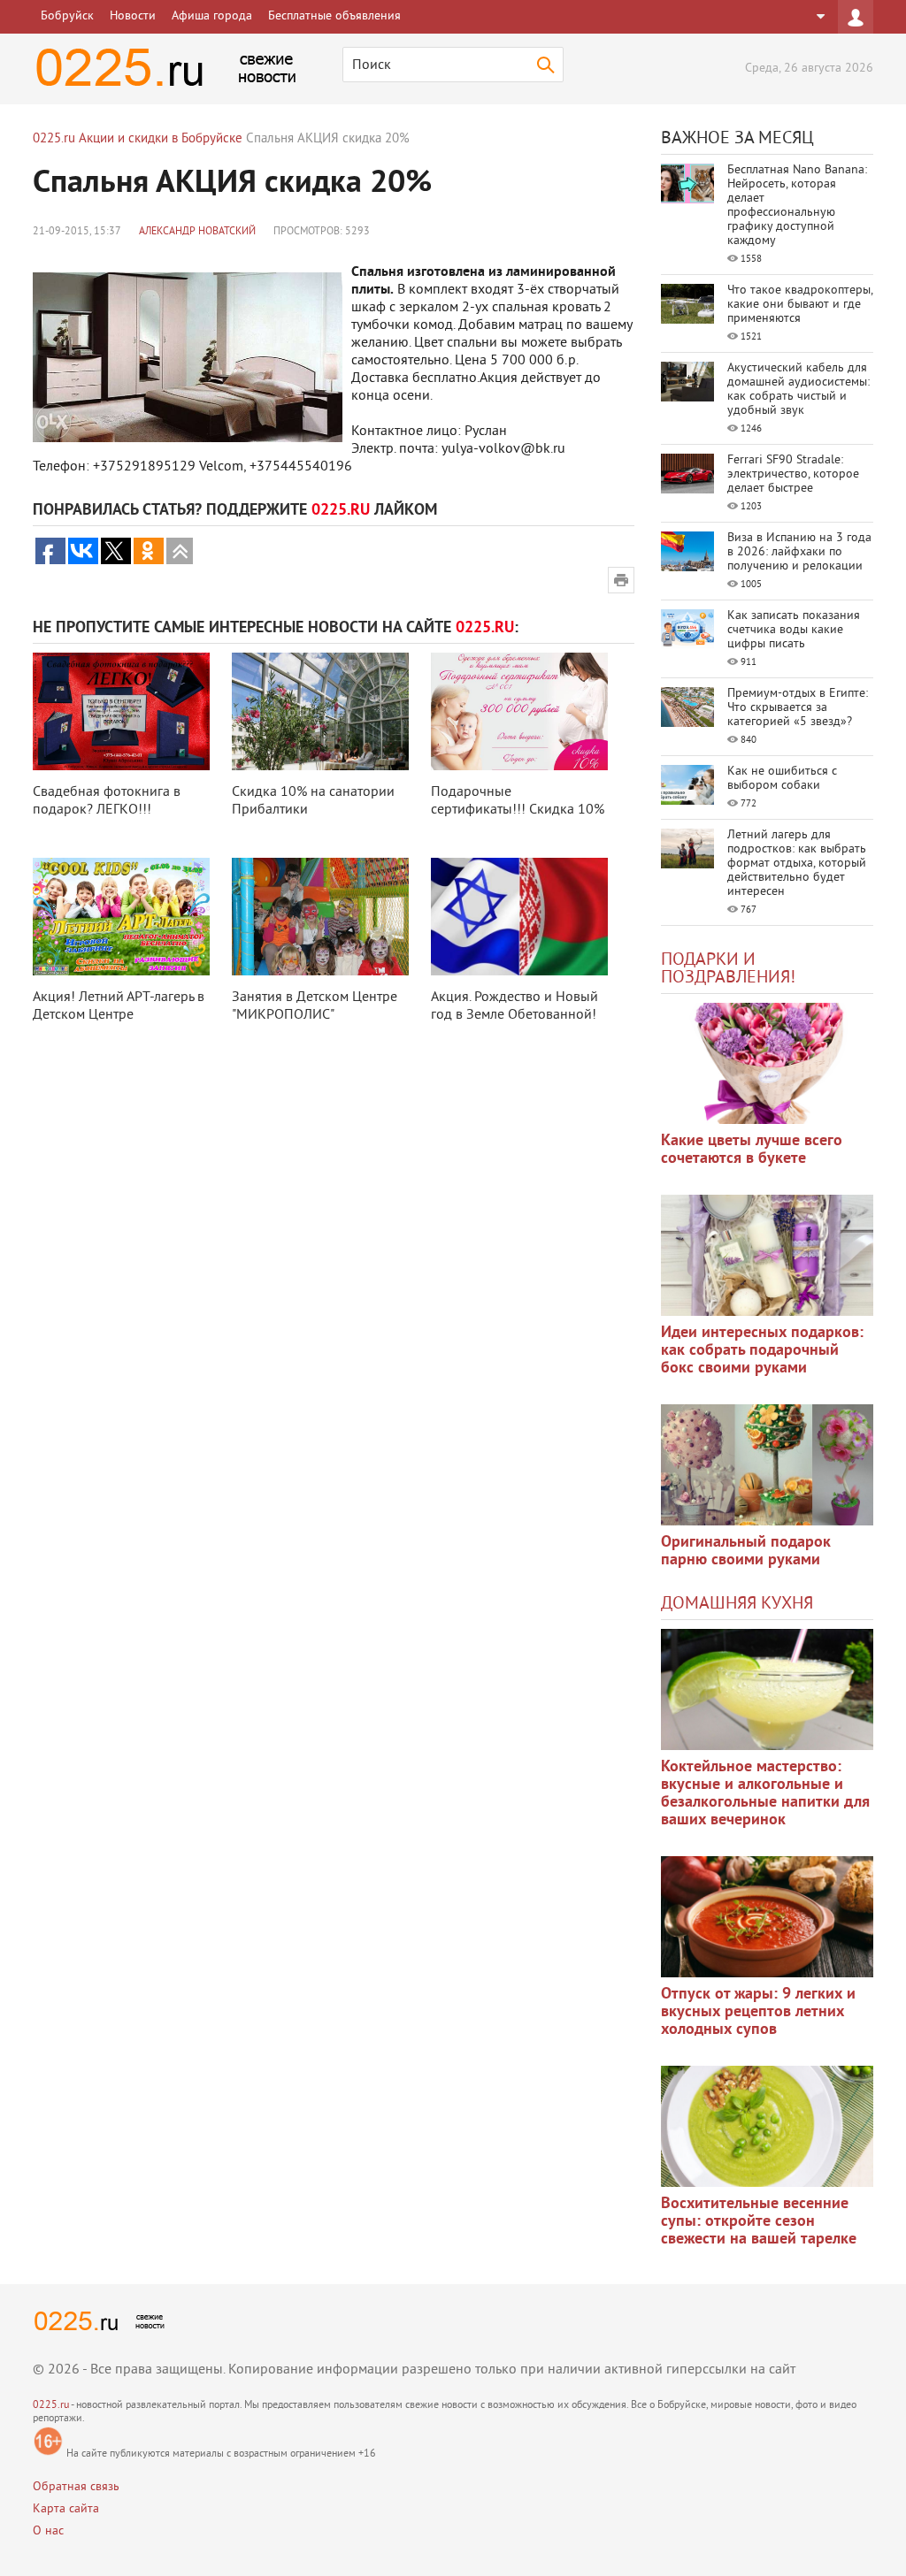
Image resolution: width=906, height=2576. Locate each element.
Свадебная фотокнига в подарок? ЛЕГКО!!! (107, 801)
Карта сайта (66, 2509)
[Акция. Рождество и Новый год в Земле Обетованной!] (519, 917)
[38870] (767, 1689)
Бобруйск (67, 16)
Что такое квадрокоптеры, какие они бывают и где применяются (800, 305)
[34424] (767, 1465)
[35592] (767, 1063)
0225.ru (51, 2406)
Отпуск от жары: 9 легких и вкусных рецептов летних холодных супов (758, 2012)
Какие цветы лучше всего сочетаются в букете (752, 1150)
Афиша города (212, 16)
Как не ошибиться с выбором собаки (782, 779)
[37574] (767, 1917)
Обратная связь (76, 2487)
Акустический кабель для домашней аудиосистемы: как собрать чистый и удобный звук (799, 390)
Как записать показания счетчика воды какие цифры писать (794, 630)
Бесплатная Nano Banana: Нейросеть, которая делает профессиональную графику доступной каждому (797, 206)
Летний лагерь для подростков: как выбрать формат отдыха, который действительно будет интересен (797, 864)
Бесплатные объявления (334, 16)
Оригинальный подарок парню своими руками (746, 1552)
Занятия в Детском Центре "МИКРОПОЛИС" (315, 1006)
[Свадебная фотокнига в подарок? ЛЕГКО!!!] (121, 711)
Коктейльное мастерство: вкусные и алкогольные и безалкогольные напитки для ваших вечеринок (765, 1794)
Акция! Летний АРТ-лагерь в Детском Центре (119, 1006)
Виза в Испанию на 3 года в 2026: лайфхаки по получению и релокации (799, 552)
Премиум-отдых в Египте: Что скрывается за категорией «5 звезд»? (798, 708)
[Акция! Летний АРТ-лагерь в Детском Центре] (121, 917)
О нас (48, 2531)
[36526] (767, 2126)
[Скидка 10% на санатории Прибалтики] (320, 711)
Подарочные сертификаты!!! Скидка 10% (518, 801)
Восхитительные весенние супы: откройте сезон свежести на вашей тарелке (759, 2222)
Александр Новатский (197, 232)
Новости (133, 16)
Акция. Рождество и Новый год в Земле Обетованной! (514, 1006)
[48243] (767, 1255)
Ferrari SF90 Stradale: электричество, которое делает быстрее (793, 474)
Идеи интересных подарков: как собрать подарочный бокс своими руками (762, 1351)
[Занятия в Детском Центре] (320, 917)
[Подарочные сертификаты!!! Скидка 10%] (519, 711)
